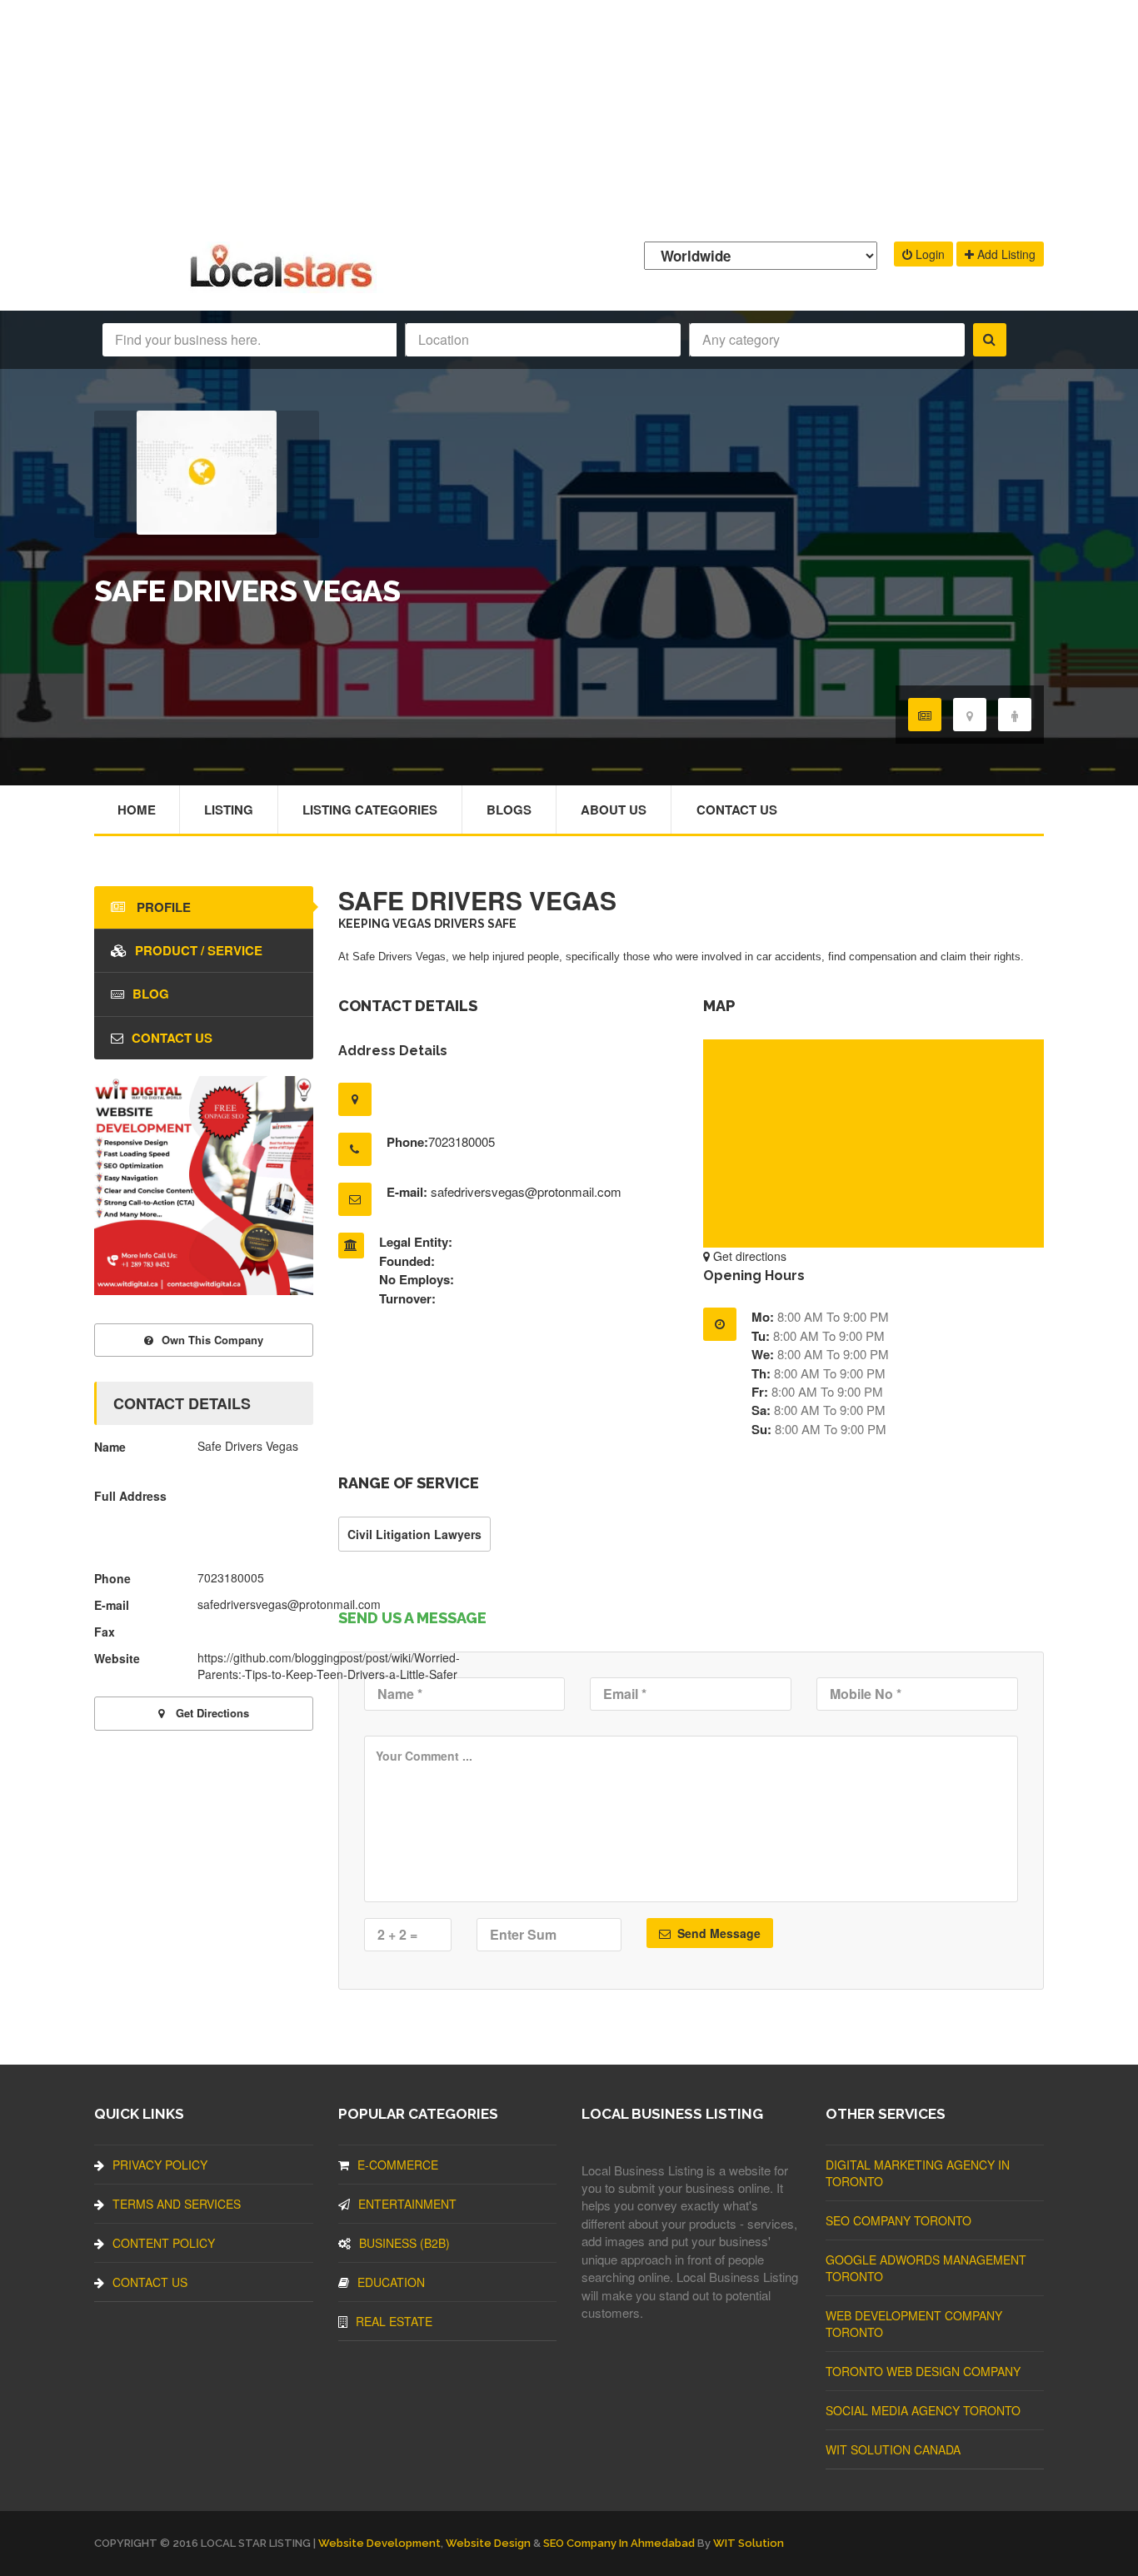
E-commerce (398, 2165)
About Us (614, 810)
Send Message (717, 1933)
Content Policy (164, 2243)
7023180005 (462, 1141)
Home (137, 810)
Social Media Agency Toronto (923, 2410)
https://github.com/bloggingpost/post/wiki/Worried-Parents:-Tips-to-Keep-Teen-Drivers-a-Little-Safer (329, 1666)
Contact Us (737, 810)
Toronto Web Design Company (923, 2371)
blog (151, 994)
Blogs (509, 810)
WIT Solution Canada (893, 2449)
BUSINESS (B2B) (404, 2243)
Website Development (379, 2543)
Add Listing (1005, 254)
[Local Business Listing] (284, 285)
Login (928, 254)
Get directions (748, 1256)
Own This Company (212, 1340)
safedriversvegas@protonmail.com (526, 1191)
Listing (229, 810)
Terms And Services (177, 2204)
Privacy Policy (160, 2165)
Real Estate (394, 2321)
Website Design (488, 2543)
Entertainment (407, 2204)
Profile (162, 907)
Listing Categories (370, 810)
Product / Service (199, 950)
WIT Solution (749, 2543)
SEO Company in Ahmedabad (619, 2543)
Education (391, 2282)
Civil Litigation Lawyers (414, 1534)
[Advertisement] (569, 117)
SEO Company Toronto (898, 2220)
